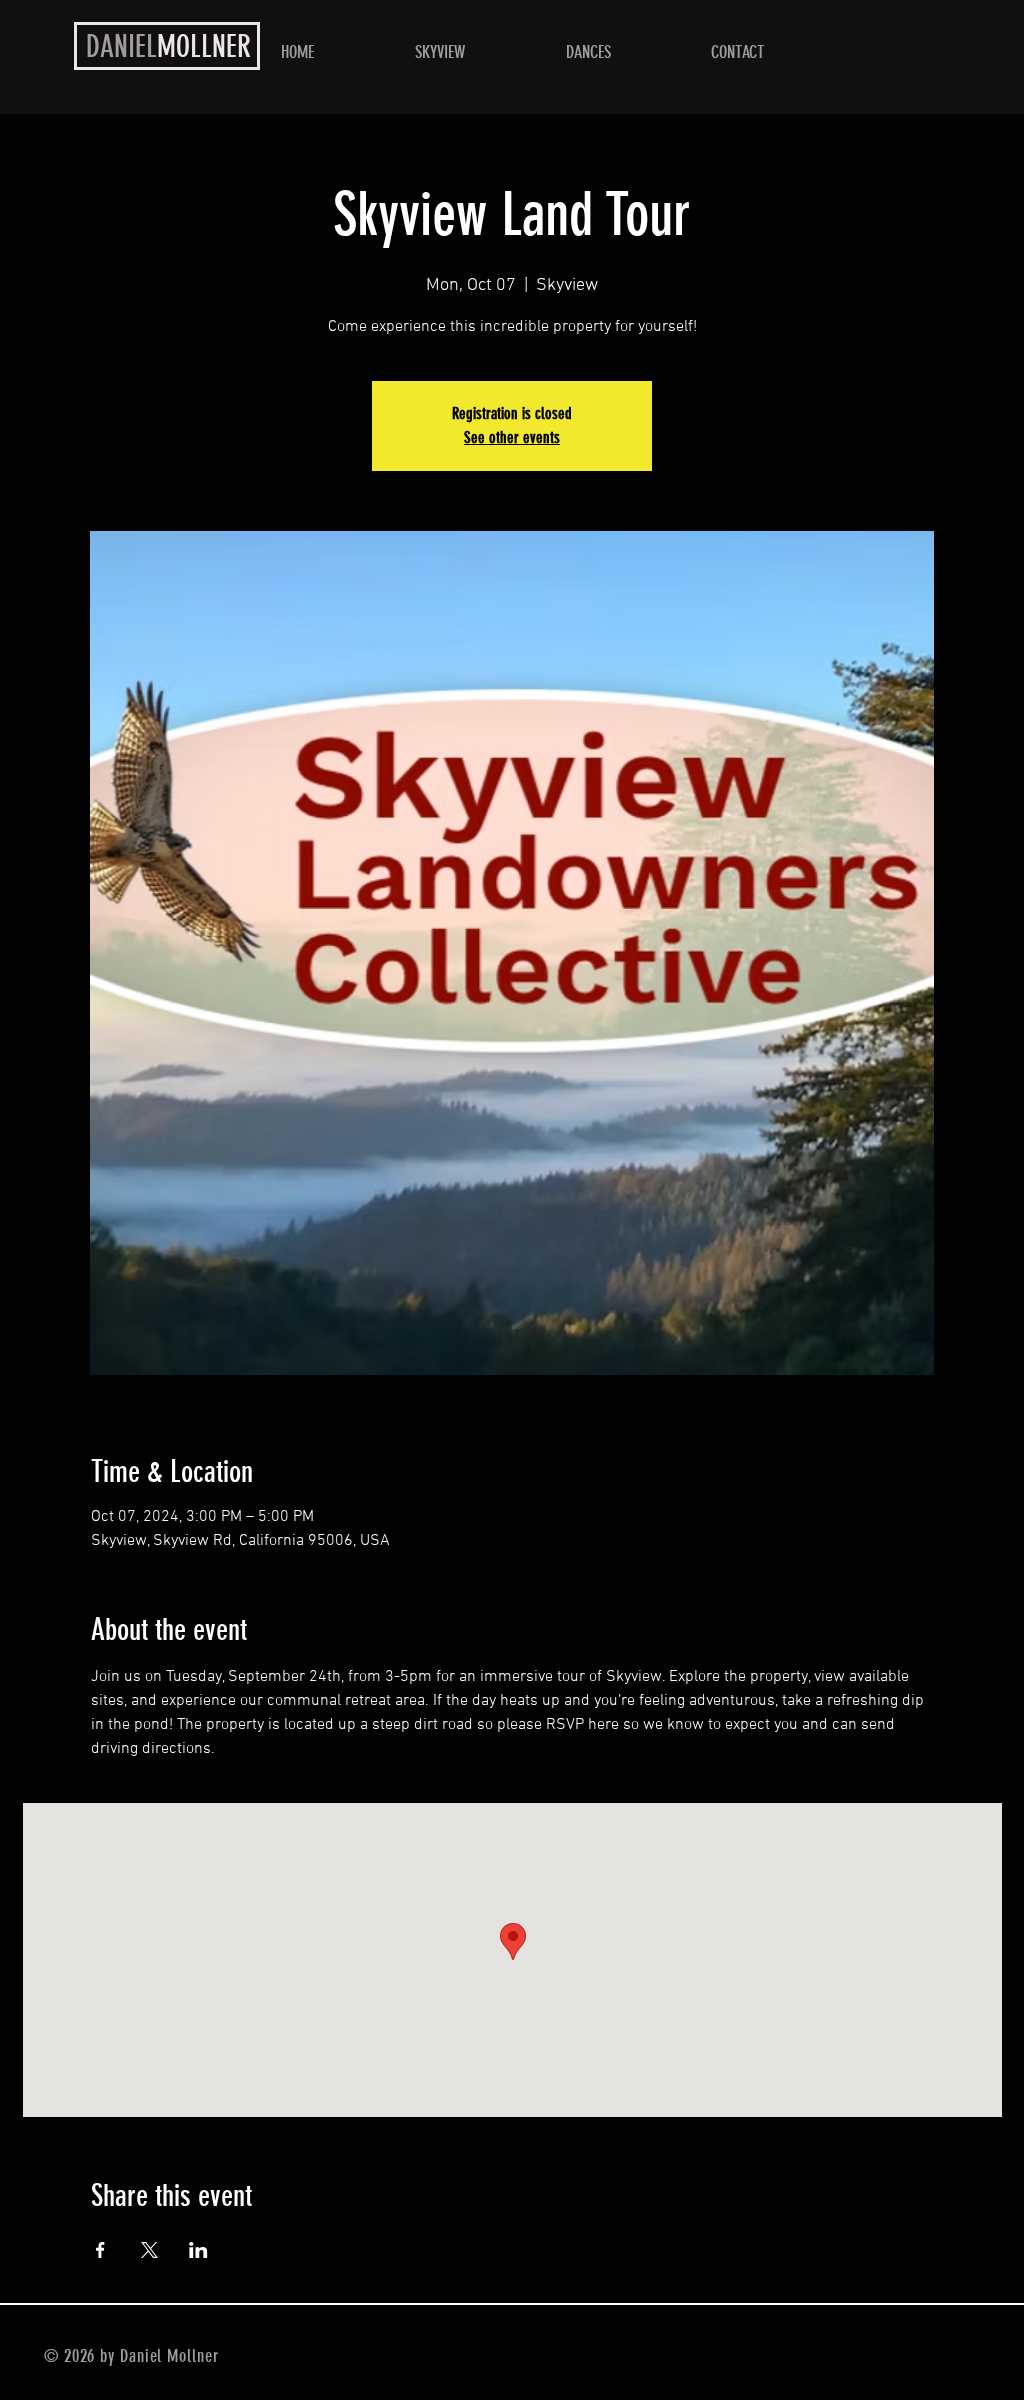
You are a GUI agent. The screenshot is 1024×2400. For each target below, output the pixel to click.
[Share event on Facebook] (100, 2250)
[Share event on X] (149, 2250)
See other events (512, 437)
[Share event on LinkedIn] (198, 2250)
